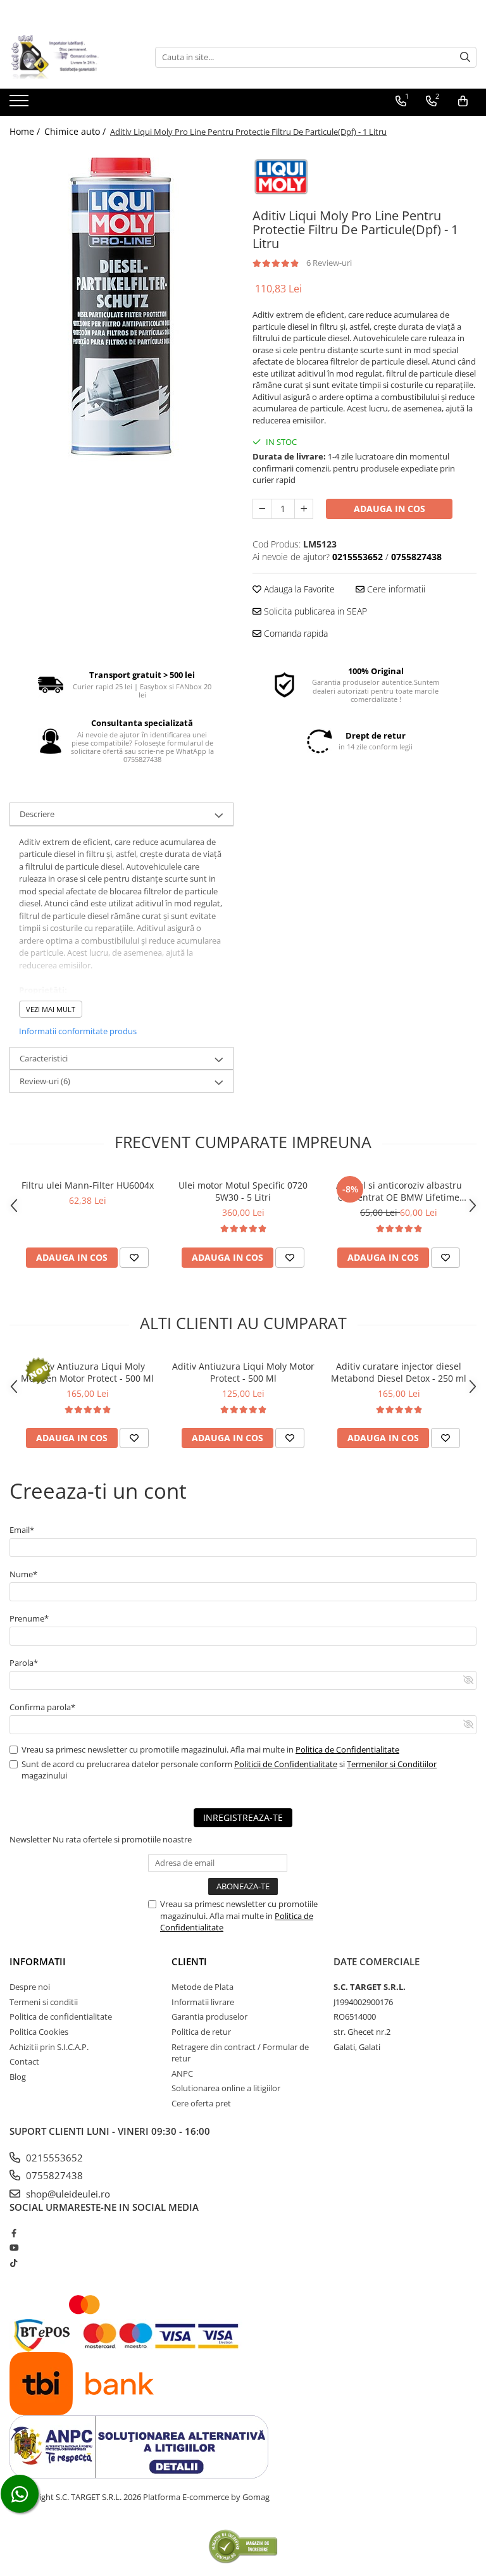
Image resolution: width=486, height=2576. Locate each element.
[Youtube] (14, 2248)
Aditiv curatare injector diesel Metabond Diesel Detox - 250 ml (399, 1372)
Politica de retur (201, 2032)
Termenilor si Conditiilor (392, 1764)
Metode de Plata (202, 1987)
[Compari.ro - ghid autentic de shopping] (243, 2546)
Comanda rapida (295, 633)
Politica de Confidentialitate (347, 1749)
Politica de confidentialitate (61, 2016)
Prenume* (29, 1618)
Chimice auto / (76, 131)
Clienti (189, 1961)
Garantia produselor (209, 2016)
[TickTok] (14, 2263)
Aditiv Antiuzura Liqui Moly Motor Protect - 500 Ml (243, 1372)
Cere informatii (395, 589)
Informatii (38, 1961)
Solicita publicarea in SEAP (314, 611)
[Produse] (21, 104)
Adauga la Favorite (298, 589)
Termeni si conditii (44, 2002)
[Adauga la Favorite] (134, 1258)
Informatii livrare (203, 2002)
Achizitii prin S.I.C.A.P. (49, 2047)
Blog (18, 2077)
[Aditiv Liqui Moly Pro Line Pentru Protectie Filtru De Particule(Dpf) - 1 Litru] (121, 306)
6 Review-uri (329, 263)
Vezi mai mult (51, 1009)
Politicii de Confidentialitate (286, 1764)
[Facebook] (14, 2233)
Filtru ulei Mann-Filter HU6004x (88, 1185)
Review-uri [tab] (45, 1081)
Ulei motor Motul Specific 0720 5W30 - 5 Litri (243, 1191)
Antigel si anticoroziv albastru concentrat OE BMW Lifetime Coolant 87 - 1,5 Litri (399, 1191)
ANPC (182, 2073)
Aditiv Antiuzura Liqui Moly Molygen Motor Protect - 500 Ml (87, 1372)
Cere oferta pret (201, 2103)
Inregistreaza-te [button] (243, 1817)
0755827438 (53, 2175)
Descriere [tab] (37, 814)
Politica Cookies (39, 2032)
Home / (26, 131)
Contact (24, 2061)
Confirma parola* (42, 1707)
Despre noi (30, 1987)
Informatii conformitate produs (78, 1031)
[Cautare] (465, 57)
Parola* (24, 1663)
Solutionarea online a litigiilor (226, 2088)
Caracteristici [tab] (44, 1058)
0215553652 (53, 2158)
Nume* (23, 1574)
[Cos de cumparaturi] (463, 101)
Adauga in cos (389, 509)
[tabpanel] (121, 306)
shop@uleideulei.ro (67, 2194)
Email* (22, 1530)
